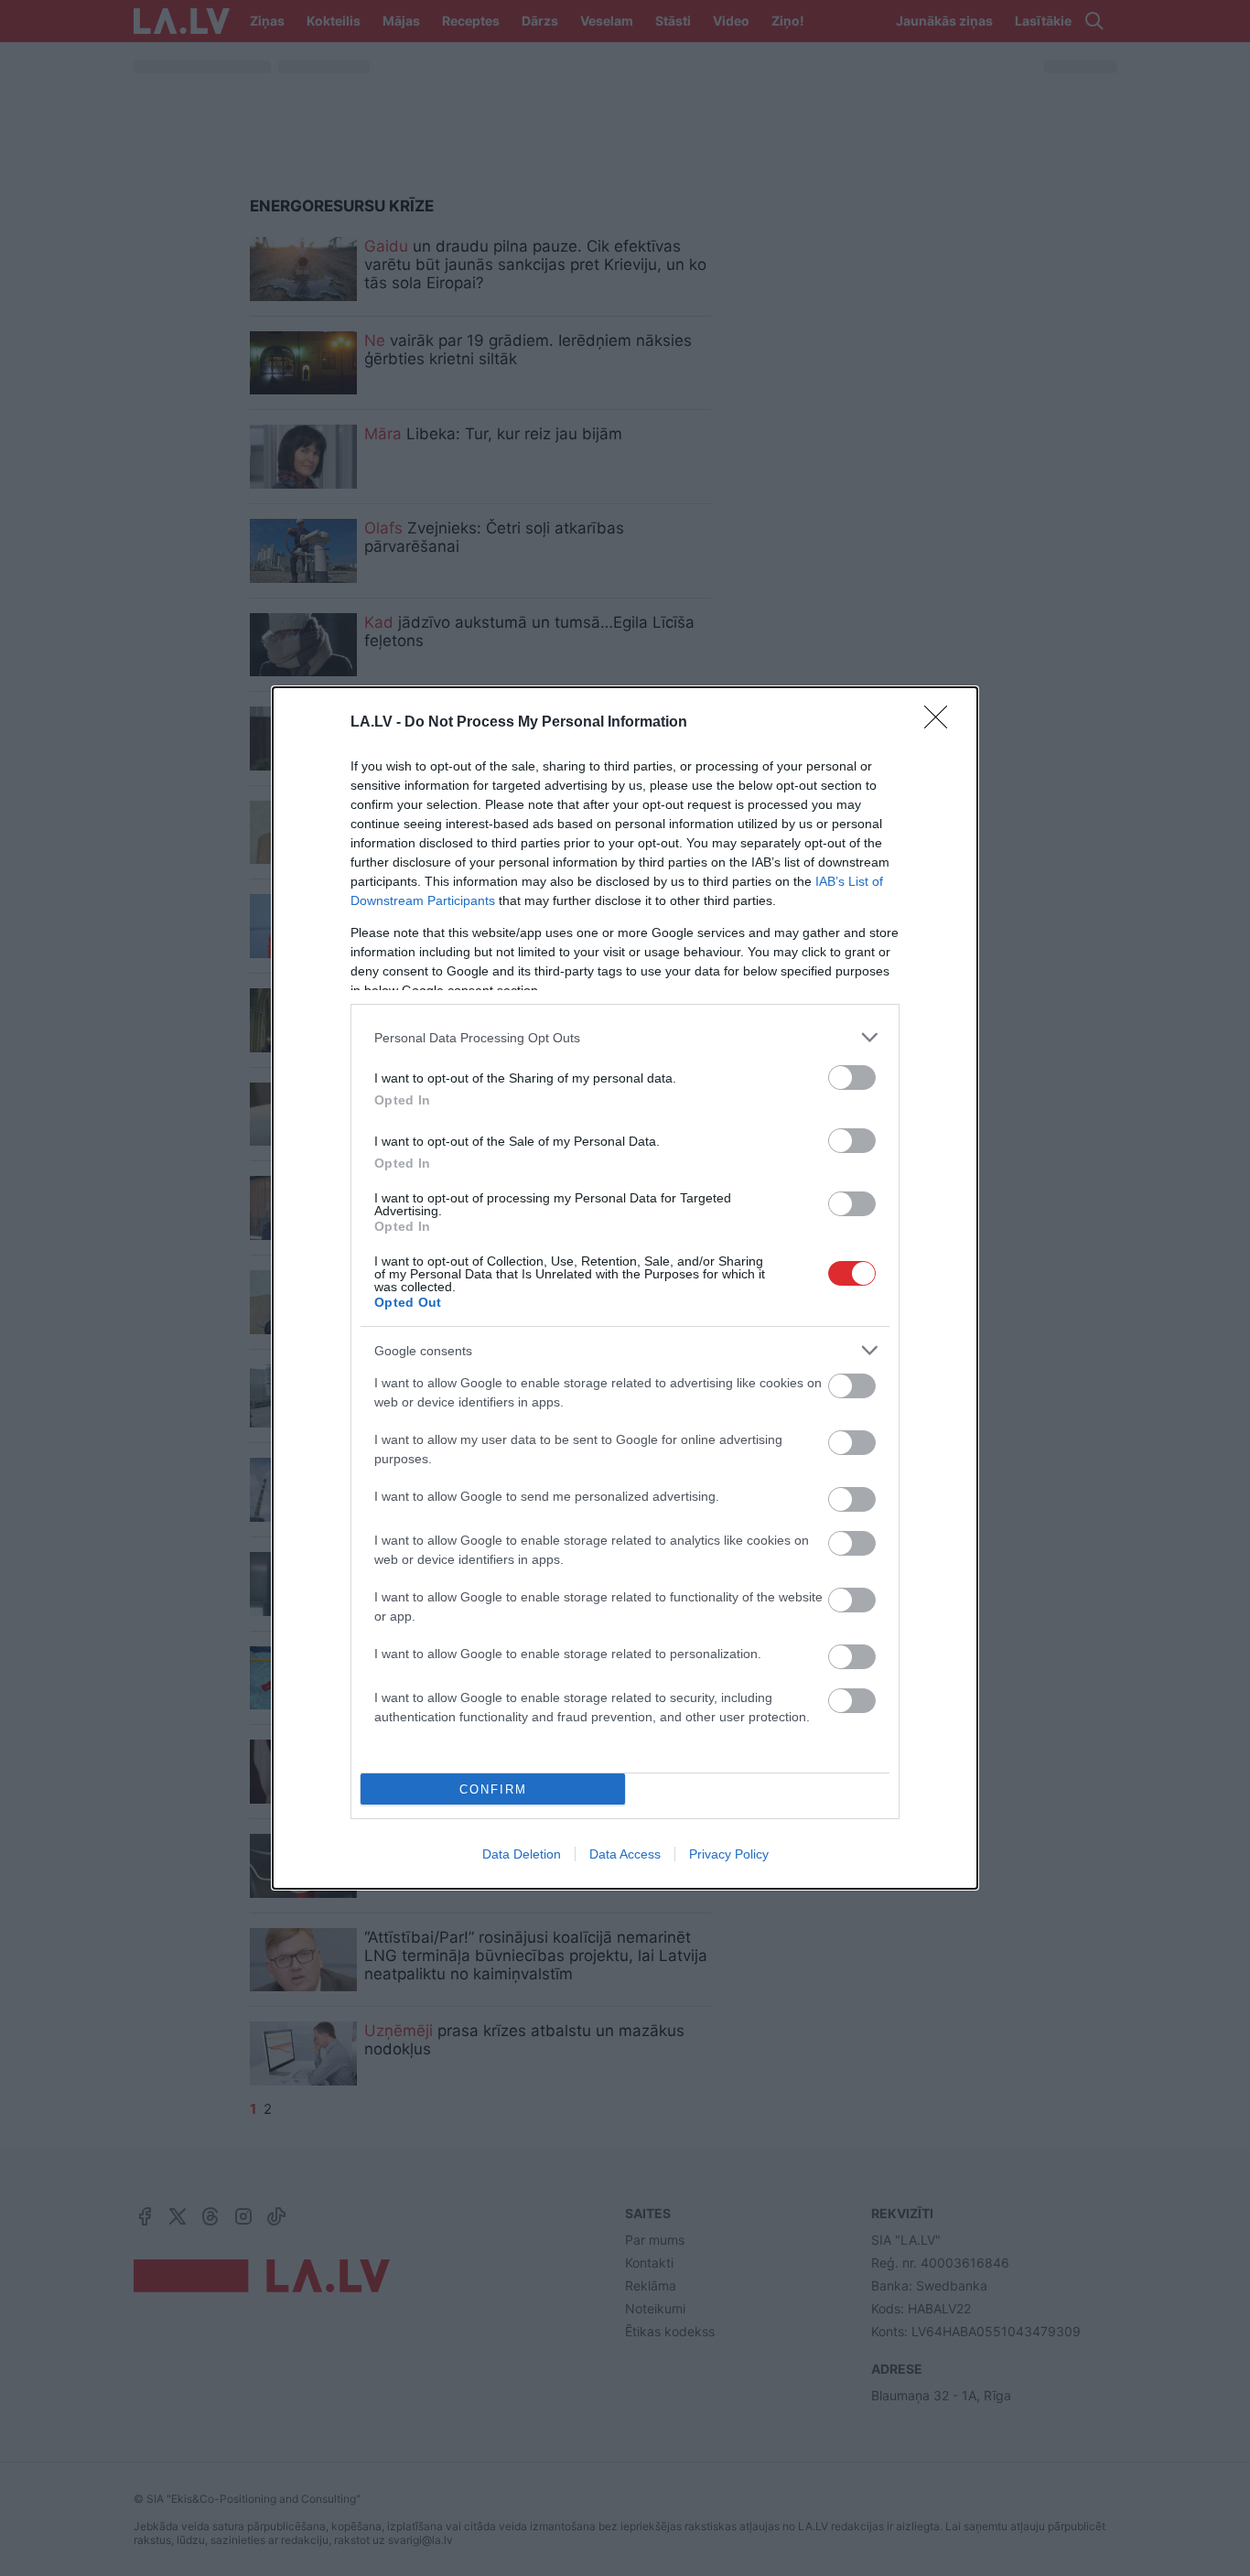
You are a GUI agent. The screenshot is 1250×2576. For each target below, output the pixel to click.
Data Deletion (522, 1854)
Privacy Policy (729, 1854)
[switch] (852, 1078)
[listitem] (625, 1037)
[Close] (942, 723)
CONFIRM (493, 1789)
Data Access (625, 1854)
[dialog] (625, 1288)
